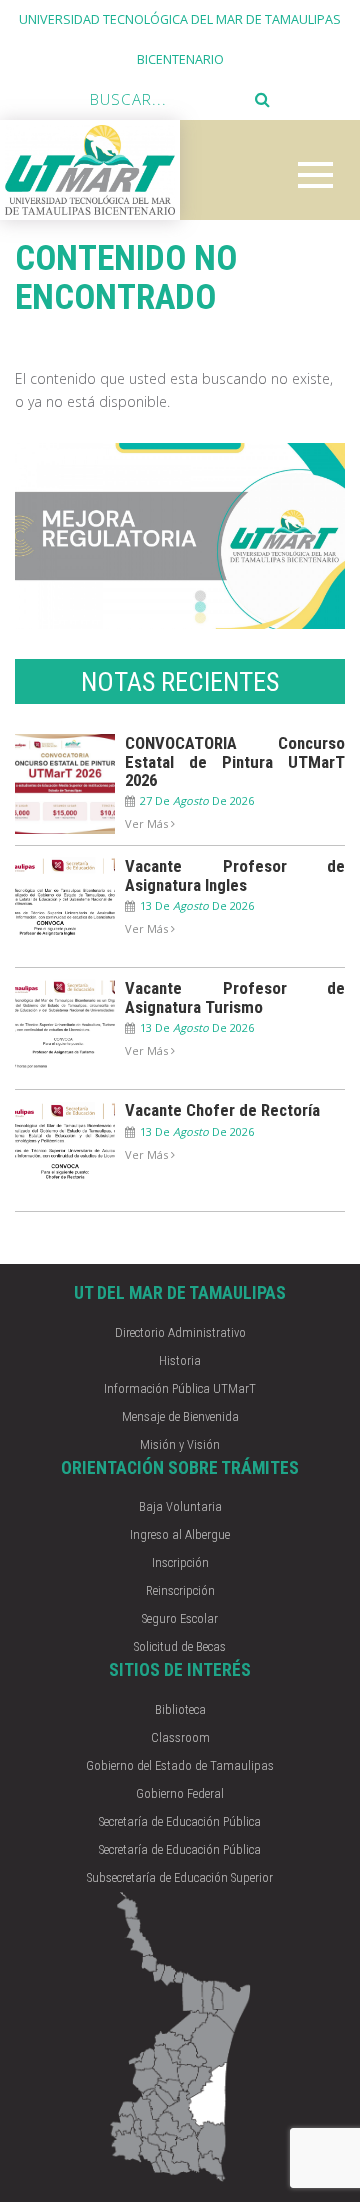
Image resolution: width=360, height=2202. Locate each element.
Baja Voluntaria (180, 1506)
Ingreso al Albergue (180, 1534)
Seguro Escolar (180, 1618)
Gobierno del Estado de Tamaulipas (180, 1765)
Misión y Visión (180, 1444)
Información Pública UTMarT (180, 1388)
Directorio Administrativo (180, 1332)
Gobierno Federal (180, 1793)
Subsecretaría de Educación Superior (180, 1877)
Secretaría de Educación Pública (180, 1821)
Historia (180, 1360)
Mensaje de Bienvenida (180, 1416)
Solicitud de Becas (180, 1646)
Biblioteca (180, 1709)
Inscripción (180, 1562)
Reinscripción (180, 1590)
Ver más (148, 823)
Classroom (180, 1737)
